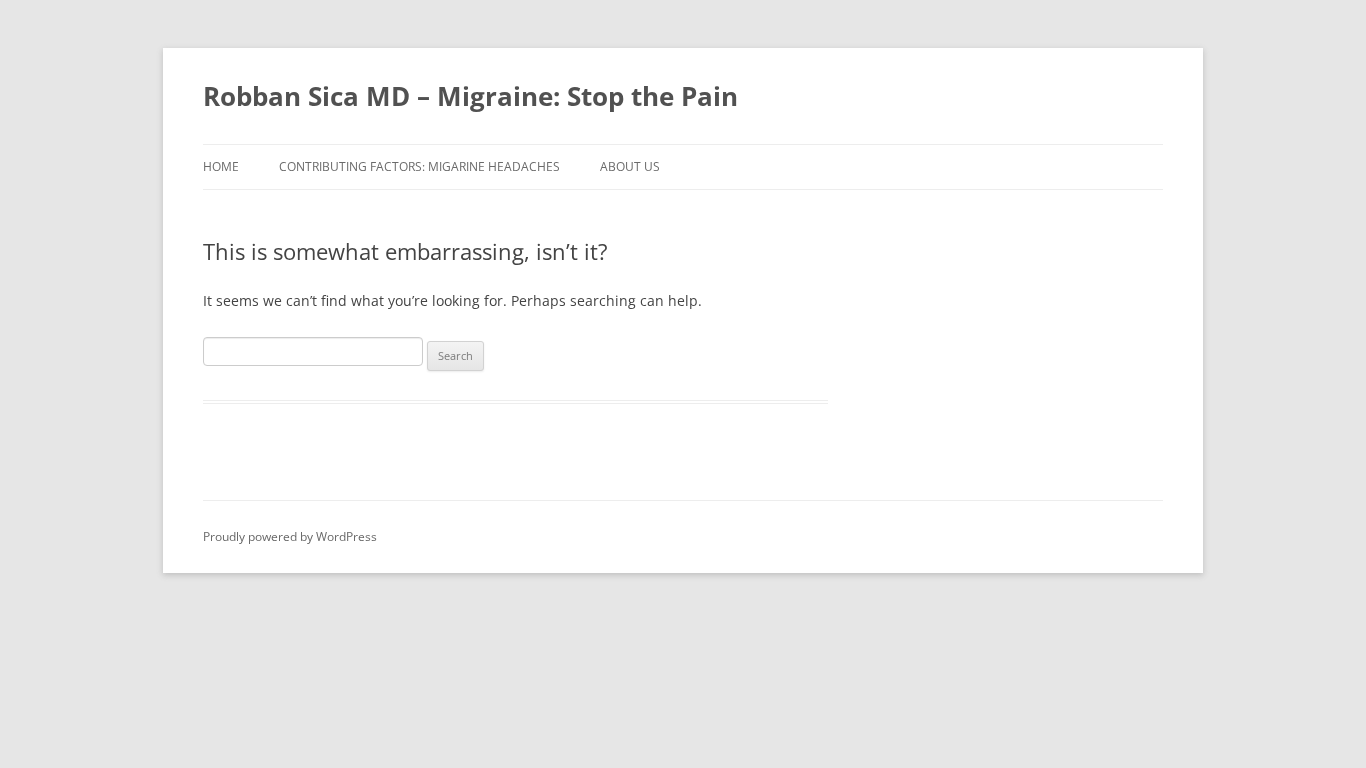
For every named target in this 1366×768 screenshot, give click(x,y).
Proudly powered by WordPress (290, 536)
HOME (221, 166)
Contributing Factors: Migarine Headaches (419, 166)
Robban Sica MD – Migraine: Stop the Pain (470, 96)
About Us (630, 166)
